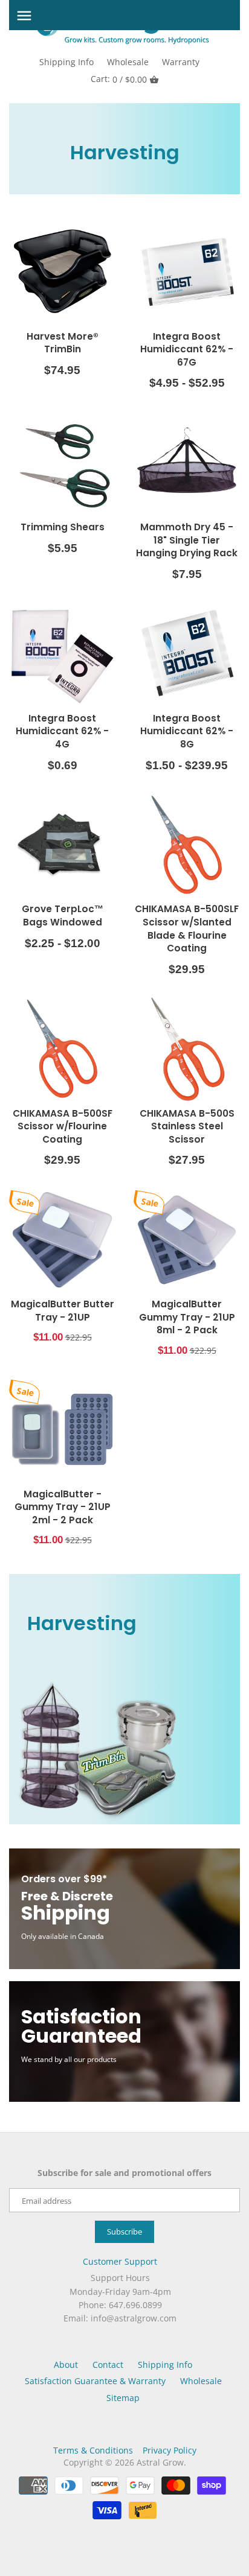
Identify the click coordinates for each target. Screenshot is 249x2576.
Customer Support (120, 2261)
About (66, 2365)
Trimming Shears (63, 527)
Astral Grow (160, 2462)
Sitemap (123, 2398)
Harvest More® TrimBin (63, 343)
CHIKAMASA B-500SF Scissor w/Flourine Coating (63, 1126)
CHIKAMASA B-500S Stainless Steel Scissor (187, 1126)
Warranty (181, 62)
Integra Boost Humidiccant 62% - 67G (187, 349)
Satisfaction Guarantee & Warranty (95, 2381)
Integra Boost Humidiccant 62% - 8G (187, 731)
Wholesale (128, 62)
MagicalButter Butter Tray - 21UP (63, 1311)
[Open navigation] (24, 16)
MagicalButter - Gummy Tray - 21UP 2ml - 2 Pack (63, 1507)
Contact (108, 2365)
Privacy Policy (170, 2450)
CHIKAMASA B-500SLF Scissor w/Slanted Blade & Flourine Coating (187, 928)
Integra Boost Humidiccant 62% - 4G (62, 731)
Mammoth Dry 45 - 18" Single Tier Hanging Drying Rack (187, 540)
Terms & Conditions (93, 2450)
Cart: (119, 79)
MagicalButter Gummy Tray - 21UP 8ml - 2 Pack (187, 1317)
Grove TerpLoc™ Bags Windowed (63, 915)
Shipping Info (66, 62)
